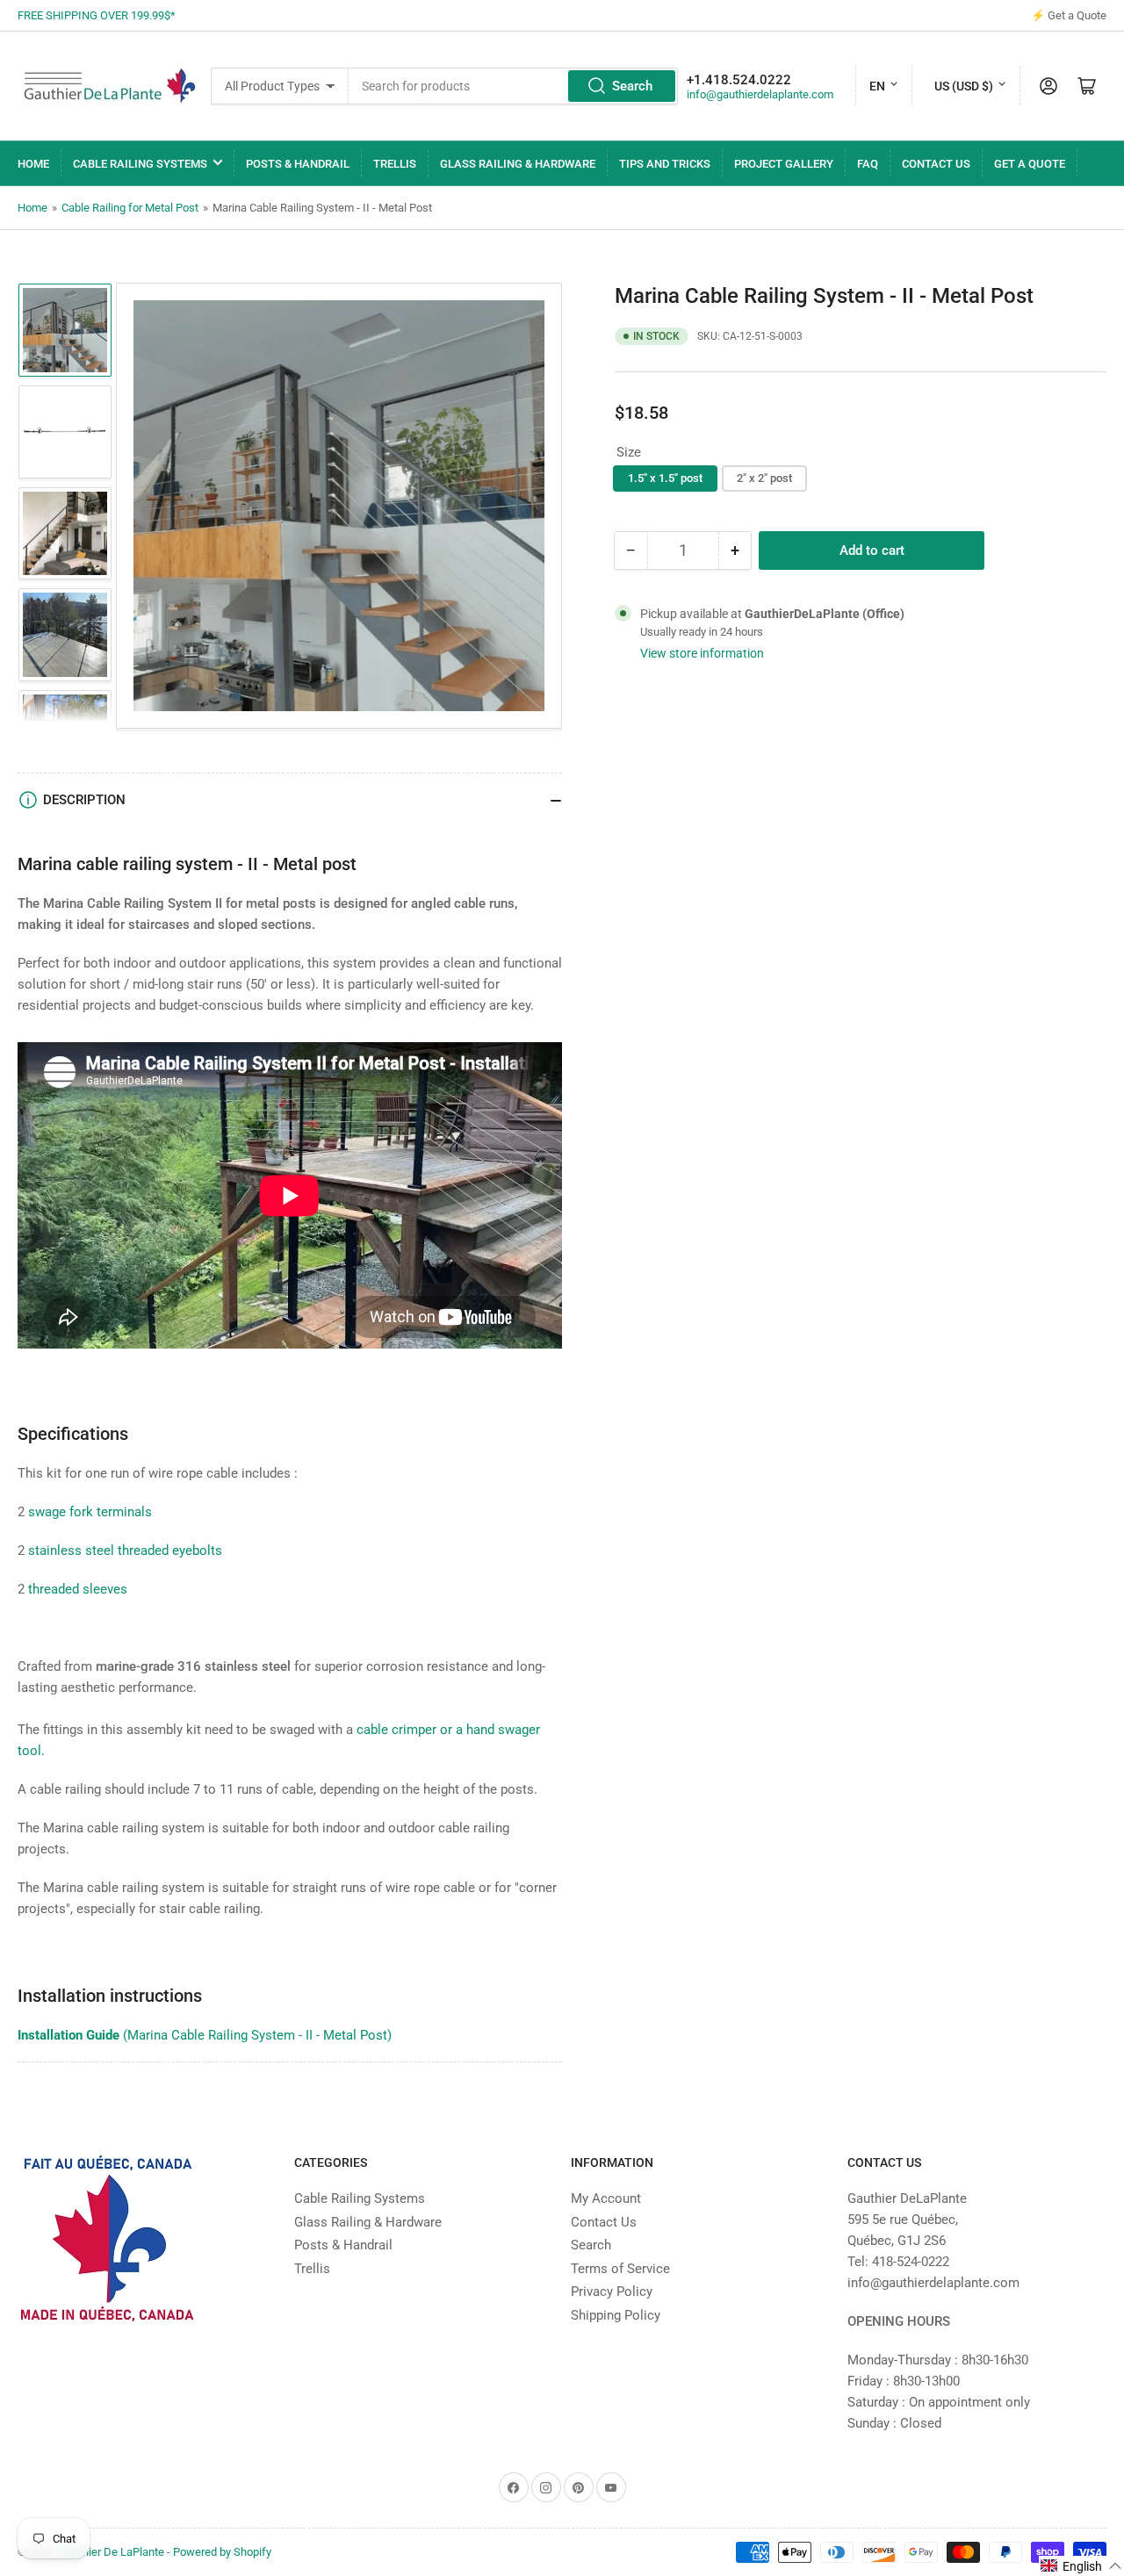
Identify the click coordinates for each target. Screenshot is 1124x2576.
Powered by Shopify (222, 2552)
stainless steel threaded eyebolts (125, 1551)
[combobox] (513, 86)
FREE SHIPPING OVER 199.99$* (97, 15)
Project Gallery (784, 164)
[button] (1081, 2566)
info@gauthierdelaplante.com (760, 94)
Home (33, 164)
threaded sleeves (78, 1589)
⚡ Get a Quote (1069, 15)
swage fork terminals (90, 1512)
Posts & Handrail (298, 164)
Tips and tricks (665, 164)
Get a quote (1030, 164)
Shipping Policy (616, 2315)
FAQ (868, 164)
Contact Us (936, 164)
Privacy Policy (612, 2292)
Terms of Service (620, 2269)
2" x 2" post (764, 478)
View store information (702, 653)
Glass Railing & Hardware (518, 164)
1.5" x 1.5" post (665, 478)
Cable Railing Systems (140, 164)
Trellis (395, 164)
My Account (606, 2198)
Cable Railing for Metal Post (130, 208)
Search (632, 86)
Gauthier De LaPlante (112, 2552)
